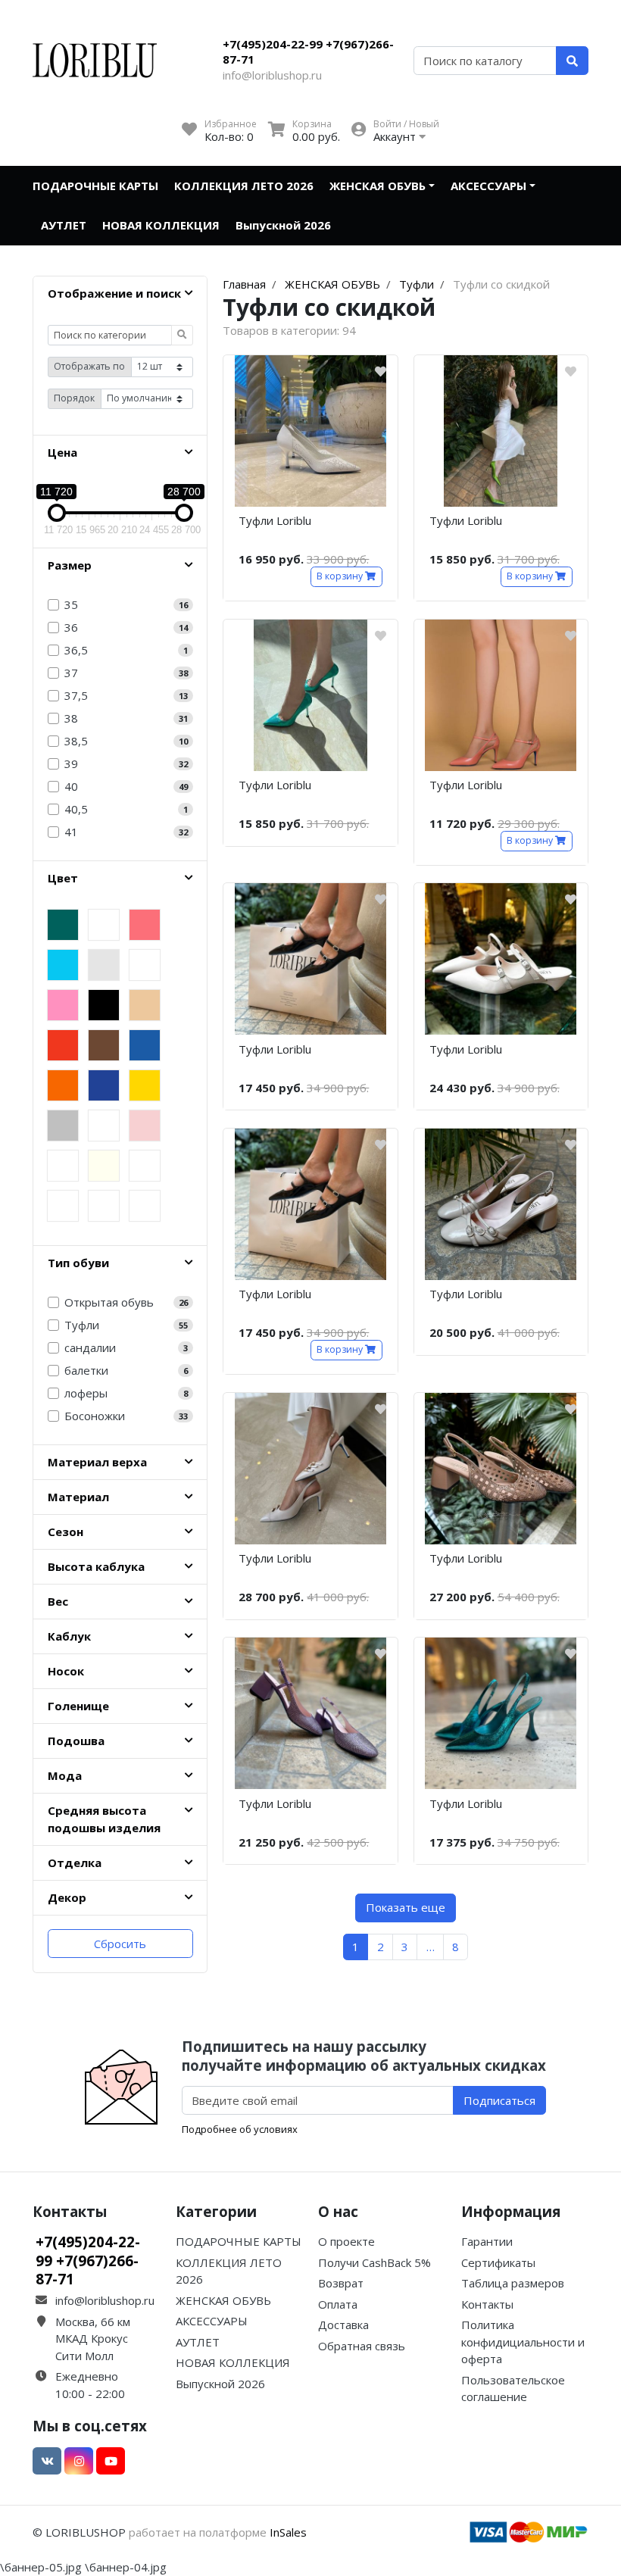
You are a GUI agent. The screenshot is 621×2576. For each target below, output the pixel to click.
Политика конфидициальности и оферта (523, 2342)
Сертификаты (498, 2262)
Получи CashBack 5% (374, 2262)
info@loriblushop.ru (272, 75)
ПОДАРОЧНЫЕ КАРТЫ (95, 186)
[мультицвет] (104, 925)
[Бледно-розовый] (63, 1206)
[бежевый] (145, 1005)
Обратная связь (362, 2346)
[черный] (104, 1005)
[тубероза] (145, 1166)
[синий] (145, 1045)
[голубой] (63, 965)
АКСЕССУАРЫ (488, 186)
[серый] (104, 965)
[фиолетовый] (104, 1085)
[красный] (63, 1045)
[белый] (145, 965)
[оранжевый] (63, 1085)
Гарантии (487, 2241)
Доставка (343, 2325)
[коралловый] (145, 925)
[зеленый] (63, 925)
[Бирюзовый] (63, 1166)
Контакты (487, 2304)
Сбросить (120, 1944)
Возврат (341, 2283)
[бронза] (145, 1206)
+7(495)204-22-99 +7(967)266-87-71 (308, 52)
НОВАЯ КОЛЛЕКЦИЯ (161, 225)
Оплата (338, 2304)
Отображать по (89, 366)
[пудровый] (145, 1126)
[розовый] (63, 1005)
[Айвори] (104, 1206)
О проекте (346, 2241)
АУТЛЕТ (64, 225)
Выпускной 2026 (283, 225)
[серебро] (63, 1126)
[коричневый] (104, 1045)
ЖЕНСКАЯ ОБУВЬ (378, 186)
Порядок (74, 398)
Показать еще (406, 1907)
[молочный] (104, 1166)
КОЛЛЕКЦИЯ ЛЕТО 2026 (244, 186)
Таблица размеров (513, 2283)
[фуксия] (104, 1126)
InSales (288, 2532)
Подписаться (499, 2100)
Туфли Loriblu (275, 520)
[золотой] (145, 1085)
